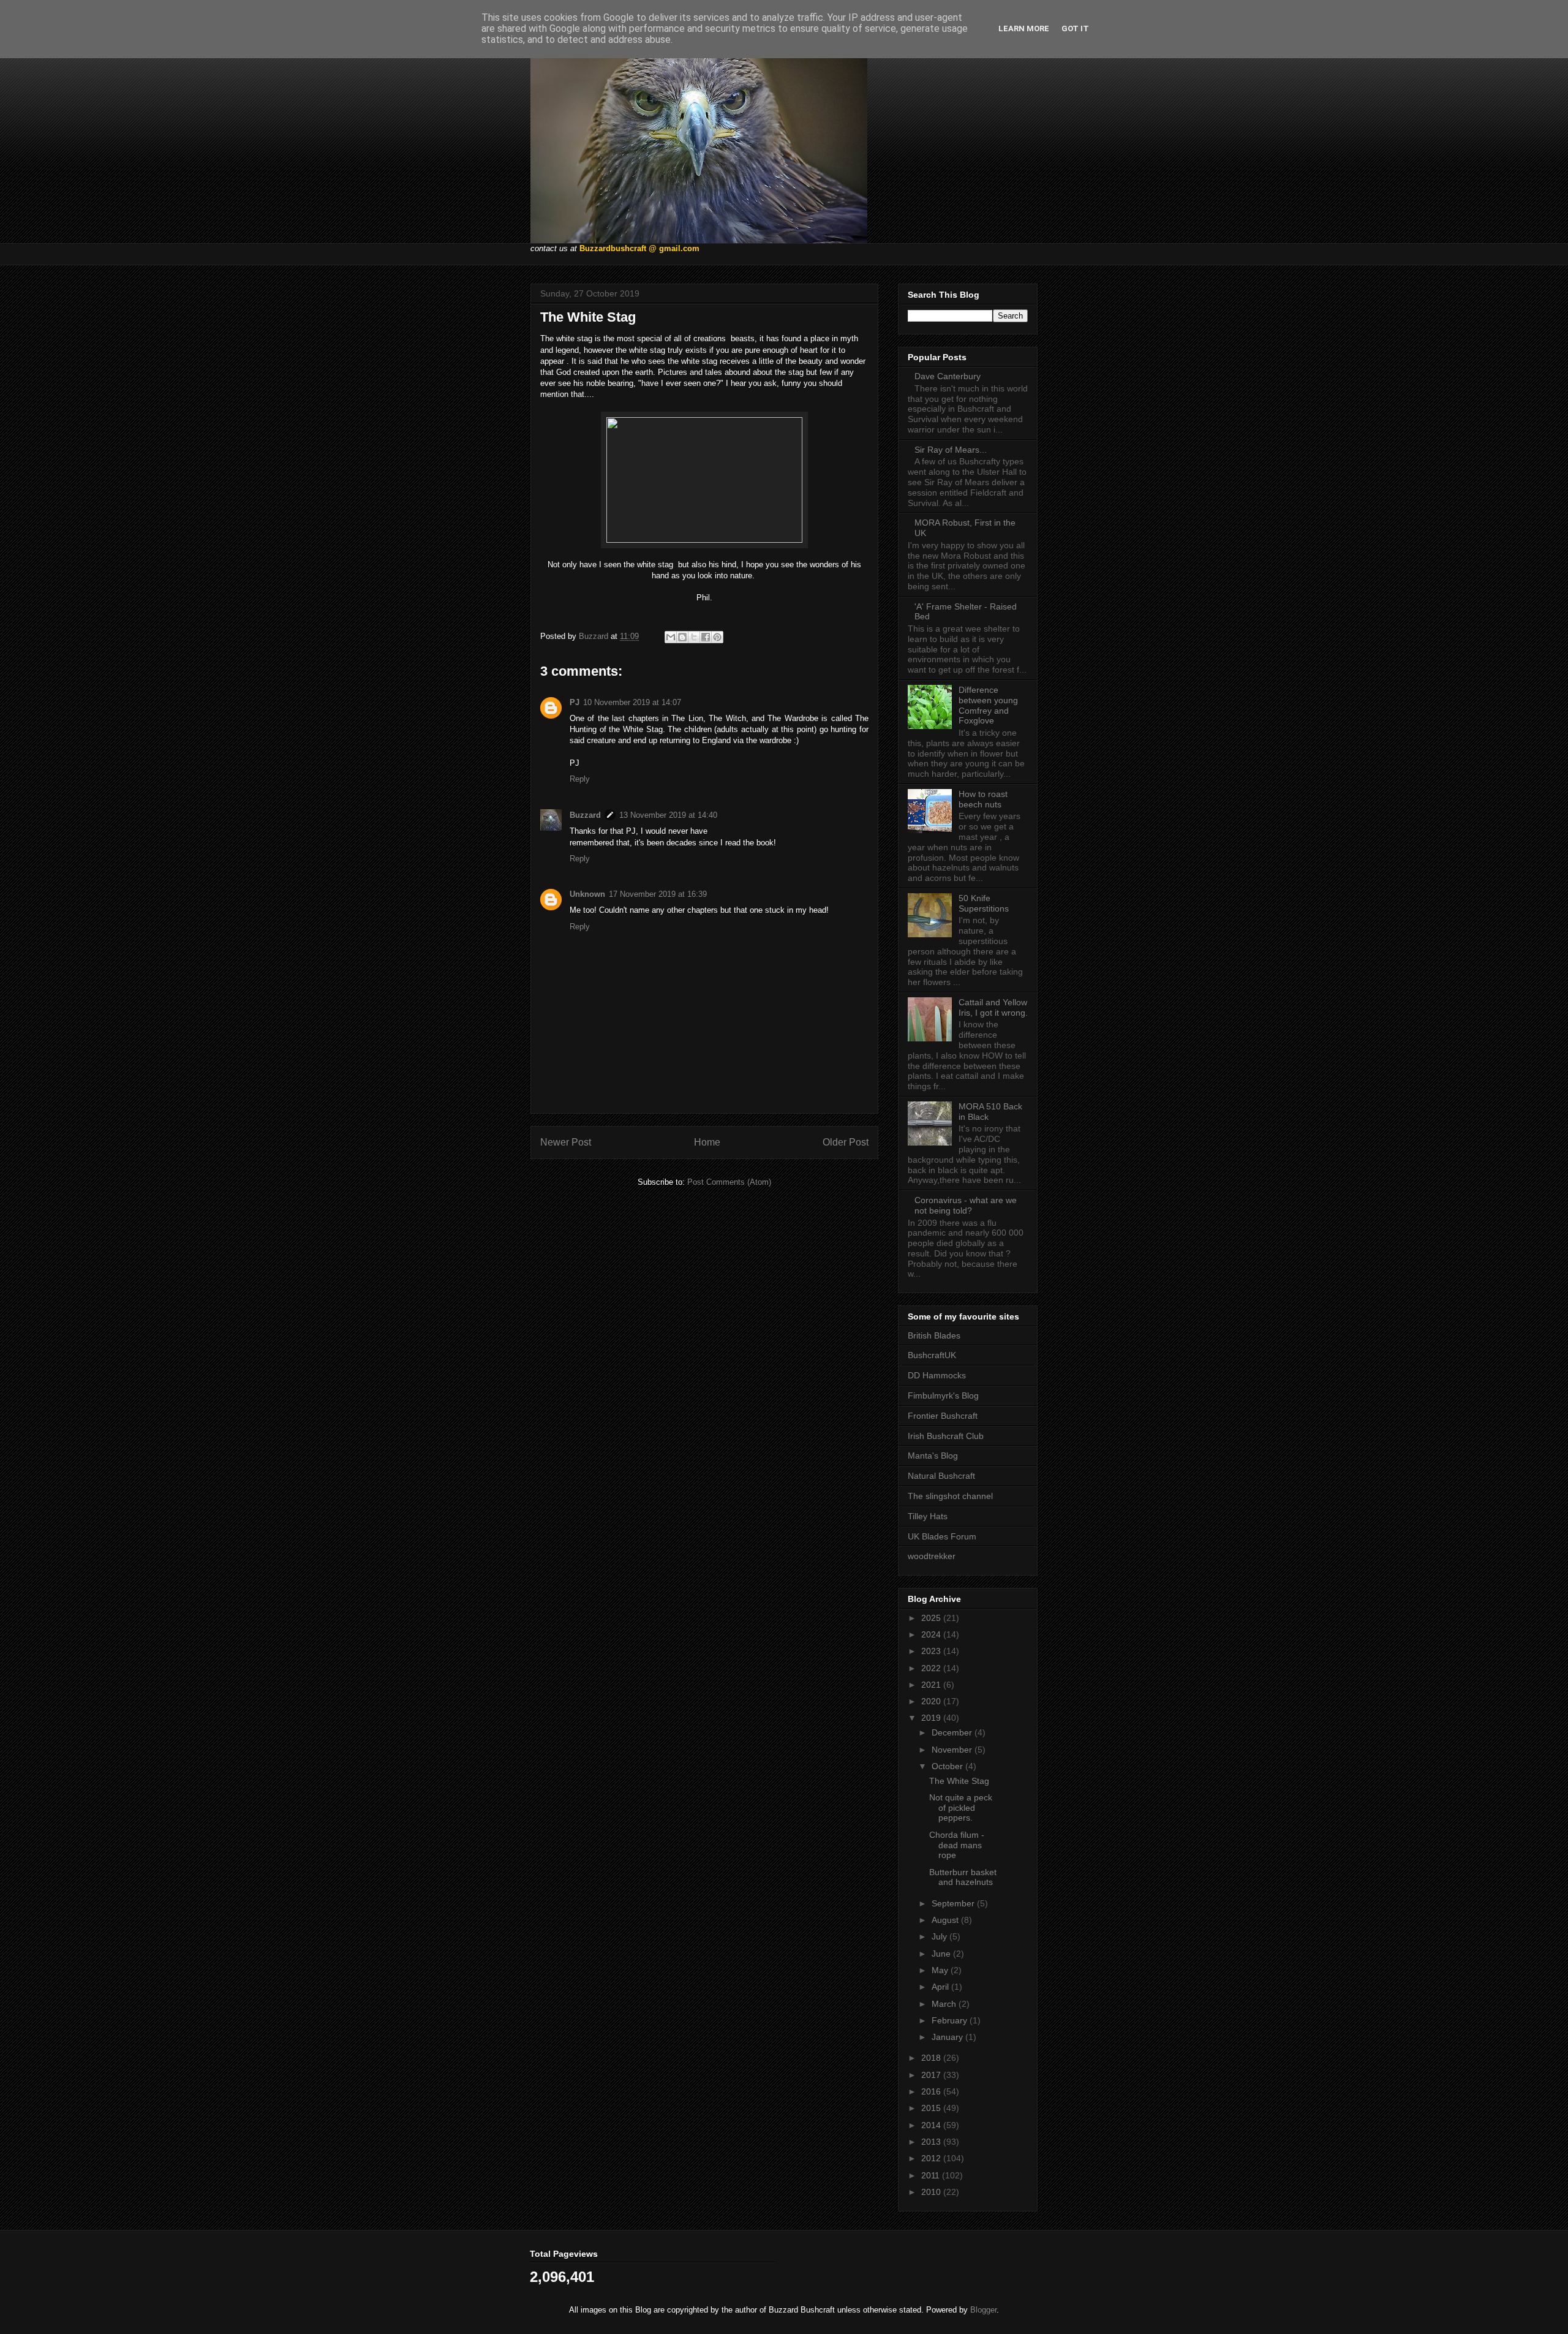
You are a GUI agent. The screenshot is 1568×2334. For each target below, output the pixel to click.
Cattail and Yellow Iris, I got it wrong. (993, 1007)
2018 (932, 2058)
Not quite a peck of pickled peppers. (961, 1808)
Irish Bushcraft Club (946, 1436)
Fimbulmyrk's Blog (943, 1395)
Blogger (983, 2310)
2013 (932, 2142)
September (954, 1903)
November (953, 1750)
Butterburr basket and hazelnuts (963, 1877)
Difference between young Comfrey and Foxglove (988, 705)
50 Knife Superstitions (984, 903)
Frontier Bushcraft (943, 1416)
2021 (932, 1685)
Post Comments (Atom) (729, 1182)
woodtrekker (932, 1556)
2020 (932, 1701)
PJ (575, 702)
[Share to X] (694, 637)
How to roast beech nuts (983, 799)
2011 (932, 2175)
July (940, 1936)
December (953, 1732)
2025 (932, 1618)
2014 (932, 2125)
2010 (932, 2192)
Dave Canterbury (948, 376)
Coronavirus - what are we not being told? (966, 1205)
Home (707, 1142)
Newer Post (566, 1142)
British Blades (934, 1335)
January (948, 2037)
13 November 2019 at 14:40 (668, 815)
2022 (932, 1668)
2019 (932, 1718)
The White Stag (959, 1781)
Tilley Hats (928, 1516)
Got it (1075, 28)
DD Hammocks (937, 1375)
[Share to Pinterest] (717, 637)
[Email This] (671, 637)
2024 (932, 1634)
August (946, 1920)
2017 (932, 2075)
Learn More (1024, 28)
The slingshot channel (950, 1496)
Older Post (846, 1142)
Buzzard (585, 815)
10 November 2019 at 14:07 (632, 702)
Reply (580, 779)
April (941, 1987)
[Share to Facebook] (706, 637)
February (951, 2020)
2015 (932, 2108)
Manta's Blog (933, 1456)
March (945, 2004)
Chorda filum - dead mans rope (957, 1845)
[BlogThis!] (682, 637)
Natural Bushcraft (941, 1476)
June (942, 1954)
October (948, 1766)
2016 (932, 2091)
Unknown (587, 894)
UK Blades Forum (942, 1536)
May (941, 1970)
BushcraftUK (932, 1355)
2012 (932, 2158)
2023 (932, 1651)
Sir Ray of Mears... (951, 450)
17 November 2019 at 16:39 (658, 894)
